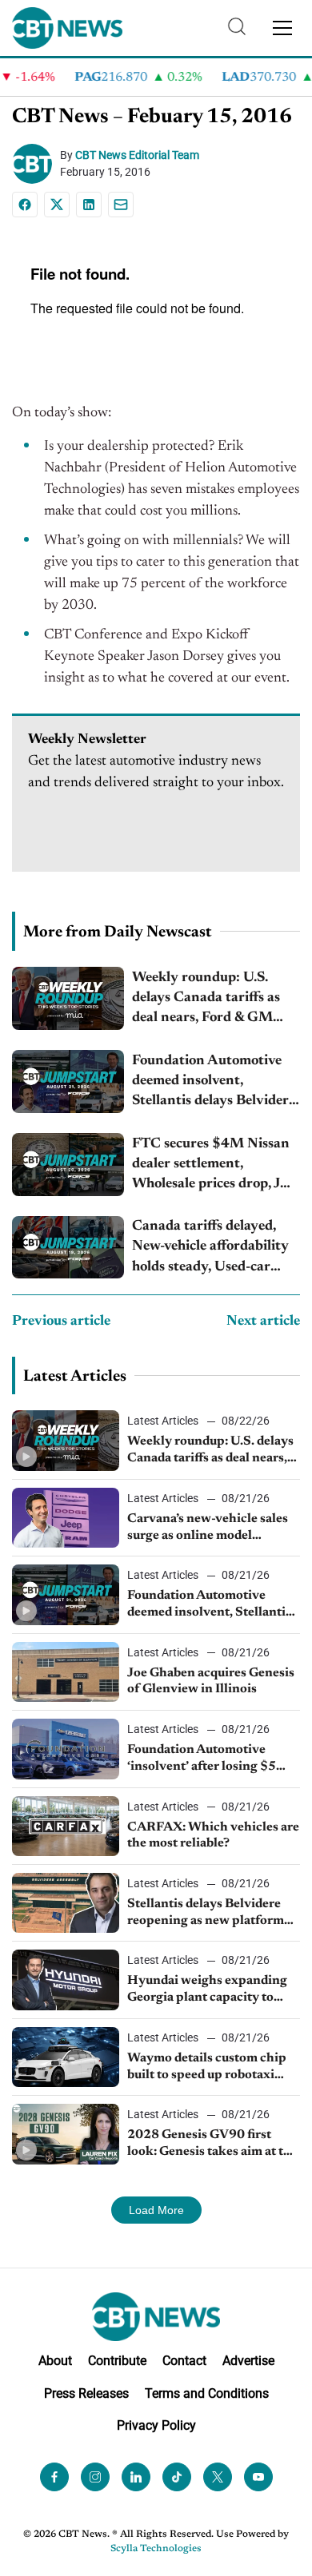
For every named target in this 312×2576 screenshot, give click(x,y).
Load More (156, 2210)
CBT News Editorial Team (137, 155)
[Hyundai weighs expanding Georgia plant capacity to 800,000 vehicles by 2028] (66, 1980)
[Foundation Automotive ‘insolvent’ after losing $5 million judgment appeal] (66, 1749)
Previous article (61, 1322)
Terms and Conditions (207, 2393)
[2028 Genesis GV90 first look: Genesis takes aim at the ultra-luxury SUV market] (66, 2134)
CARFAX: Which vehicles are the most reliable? (213, 1836)
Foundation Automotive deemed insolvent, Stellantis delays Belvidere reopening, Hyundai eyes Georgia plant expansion (214, 1083)
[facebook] (54, 2477)
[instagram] (95, 2477)
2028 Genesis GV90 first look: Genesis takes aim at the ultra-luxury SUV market (212, 2145)
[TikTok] (177, 2477)
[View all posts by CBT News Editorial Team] (36, 164)
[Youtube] (258, 2477)
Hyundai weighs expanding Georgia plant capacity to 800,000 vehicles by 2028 (207, 1990)
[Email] (121, 205)
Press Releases (86, 2393)
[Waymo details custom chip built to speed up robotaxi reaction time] (66, 2057)
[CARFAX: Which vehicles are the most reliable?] (66, 1826)
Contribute (117, 2361)
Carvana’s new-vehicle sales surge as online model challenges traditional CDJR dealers (210, 1529)
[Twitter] (218, 2477)
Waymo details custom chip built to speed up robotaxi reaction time (207, 2068)
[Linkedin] (89, 205)
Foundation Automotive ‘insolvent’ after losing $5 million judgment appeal (202, 1759)
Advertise (248, 2361)
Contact (184, 2361)
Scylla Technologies (156, 2549)
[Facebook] (25, 205)
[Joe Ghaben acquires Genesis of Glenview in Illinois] (66, 1672)
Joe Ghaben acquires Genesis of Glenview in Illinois (211, 1682)
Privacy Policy (156, 2425)
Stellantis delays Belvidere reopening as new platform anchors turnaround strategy (211, 1914)
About (55, 2361)
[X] (57, 205)
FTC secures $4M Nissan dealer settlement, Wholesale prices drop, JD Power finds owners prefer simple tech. (215, 1166)
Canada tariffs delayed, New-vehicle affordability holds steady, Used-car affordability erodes (210, 1248)
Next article (263, 1322)
